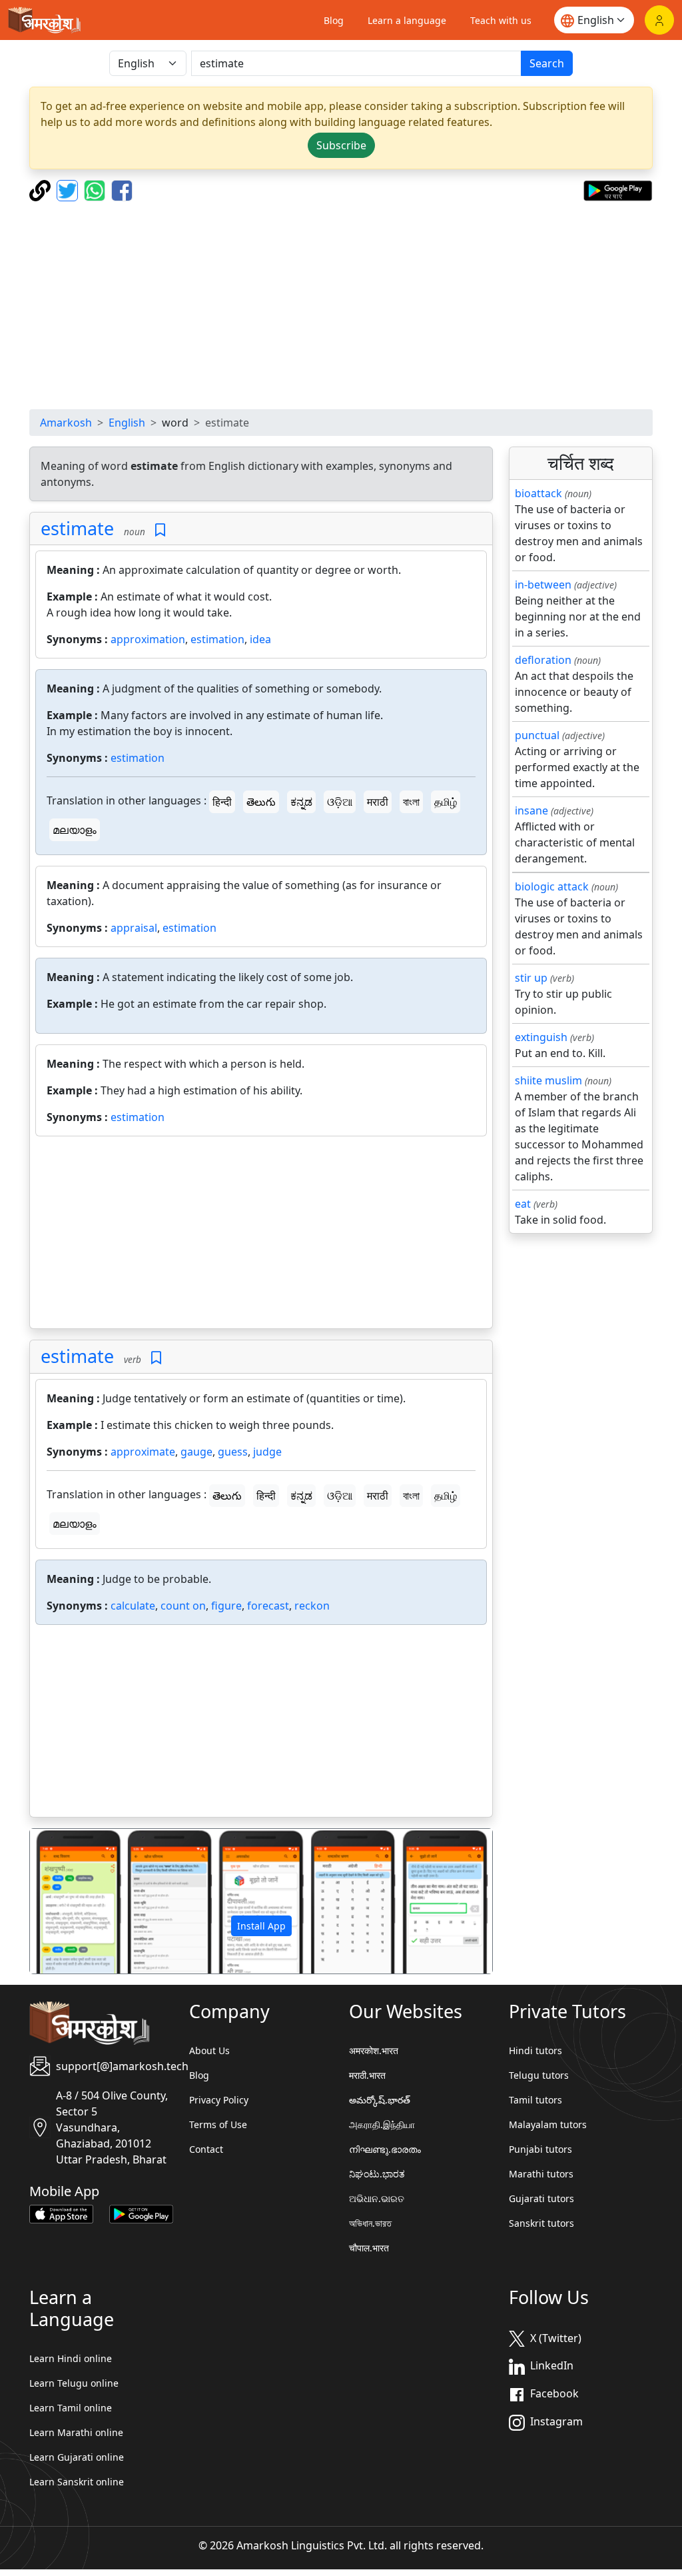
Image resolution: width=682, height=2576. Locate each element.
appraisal (134, 928)
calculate (133, 1606)
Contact (206, 2149)
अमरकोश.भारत (374, 2050)
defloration (543, 660)
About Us (209, 2050)
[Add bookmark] (160, 530)
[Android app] (141, 2213)
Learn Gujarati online (77, 2457)
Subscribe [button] (341, 145)
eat (523, 1204)
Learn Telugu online (74, 2383)
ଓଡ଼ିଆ (340, 802)
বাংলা (411, 802)
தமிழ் (446, 802)
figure (226, 1606)
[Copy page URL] (42, 189)
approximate (143, 1452)
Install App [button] (261, 1926)
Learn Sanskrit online (77, 2482)
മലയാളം (75, 830)
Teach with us (501, 20)
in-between (543, 585)
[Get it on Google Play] (618, 189)
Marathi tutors (541, 2174)
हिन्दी (222, 802)
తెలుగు (261, 802)
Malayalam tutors (548, 2124)
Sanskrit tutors (541, 2223)
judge (267, 1452)
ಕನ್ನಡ (301, 802)
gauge (196, 1452)
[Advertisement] (341, 305)
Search (547, 63)
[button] (65, 1901)
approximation (148, 639)
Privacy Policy (219, 2100)
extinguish (541, 1037)
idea (260, 639)
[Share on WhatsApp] (96, 189)
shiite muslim (548, 1080)
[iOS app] (61, 2213)
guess (233, 1452)
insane (531, 810)
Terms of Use (218, 2124)
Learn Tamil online (71, 2408)
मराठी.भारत (367, 2075)
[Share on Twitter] (69, 189)
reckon (312, 1606)
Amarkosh (66, 423)
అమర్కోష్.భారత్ (380, 2100)
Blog (334, 20)
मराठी (378, 802)
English (127, 423)
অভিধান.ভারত (370, 2223)
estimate (77, 528)
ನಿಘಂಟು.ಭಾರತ (377, 2174)
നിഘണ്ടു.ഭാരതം (385, 2149)
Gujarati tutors (541, 2198)
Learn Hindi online (71, 2358)
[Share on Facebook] (122, 189)
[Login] (659, 20)
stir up (531, 978)
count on (183, 1606)
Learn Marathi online (76, 2432)
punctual (537, 735)
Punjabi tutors (540, 2149)
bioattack (538, 493)
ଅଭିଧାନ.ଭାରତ (377, 2198)
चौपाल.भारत (369, 2248)
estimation (217, 639)
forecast (268, 1606)
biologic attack (552, 886)
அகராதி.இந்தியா (382, 2124)
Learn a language (407, 20)
